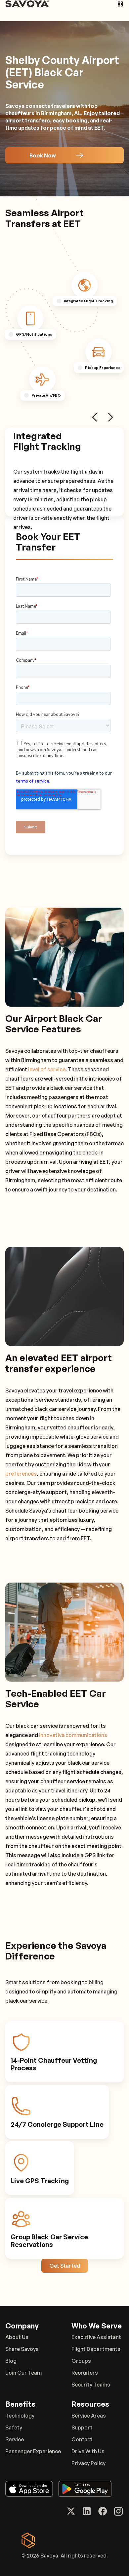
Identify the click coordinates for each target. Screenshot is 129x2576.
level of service (47, 1069)
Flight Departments (96, 2349)
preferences (21, 1474)
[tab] (85, 285)
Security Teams (91, 2385)
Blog (11, 2361)
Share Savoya (22, 2349)
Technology (20, 2416)
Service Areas (89, 2416)
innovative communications (73, 1735)
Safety (14, 2427)
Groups (81, 2361)
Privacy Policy (88, 2463)
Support (82, 2427)
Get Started (65, 2266)
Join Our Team (23, 2373)
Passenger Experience (33, 2451)
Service (15, 2439)
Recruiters (85, 2373)
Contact (82, 2439)
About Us (17, 2337)
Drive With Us (88, 2451)
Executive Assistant (96, 2337)
